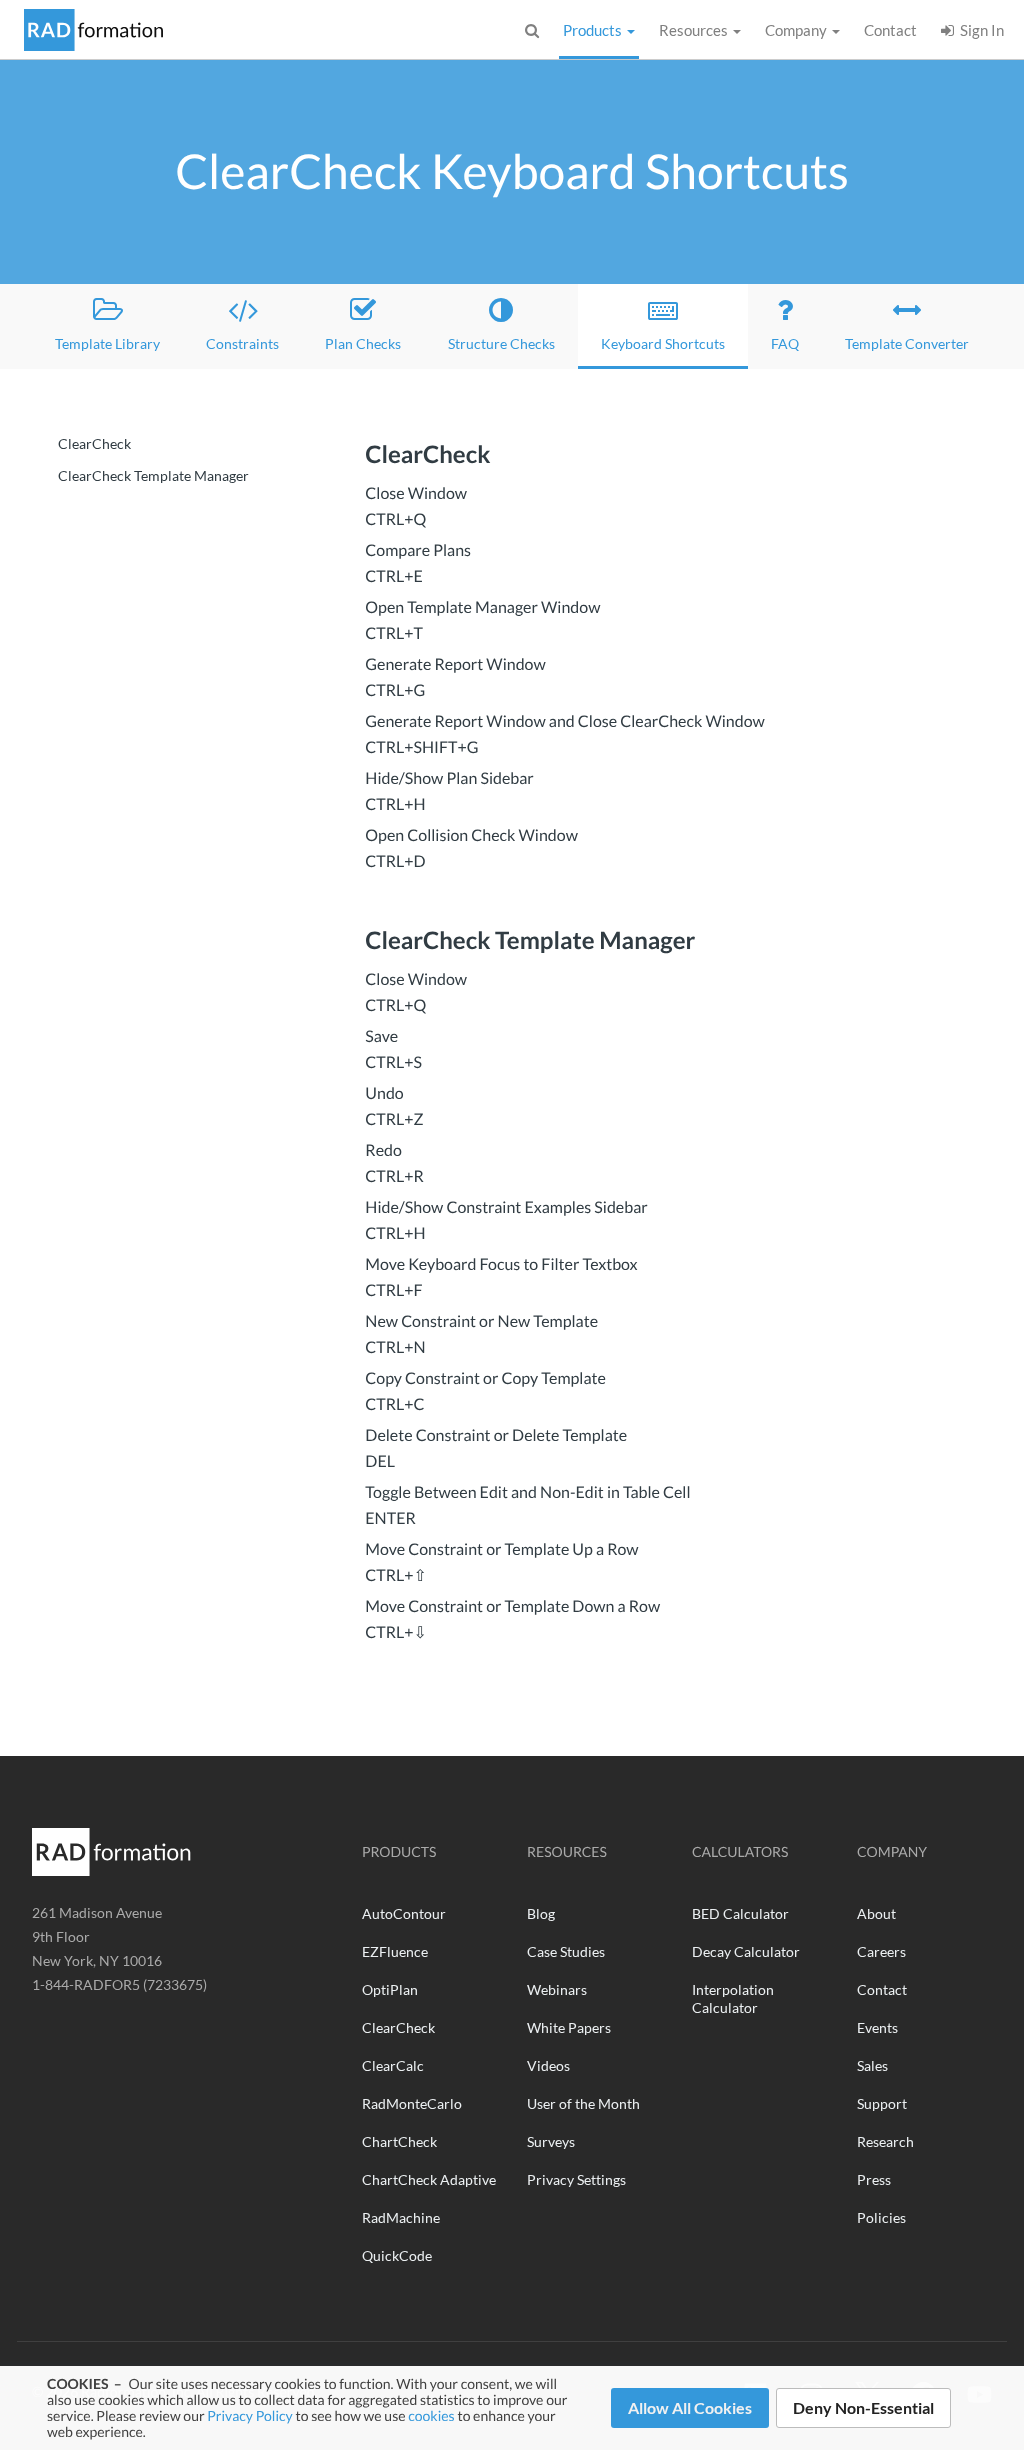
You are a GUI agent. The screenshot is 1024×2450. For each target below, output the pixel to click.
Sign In (979, 30)
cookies (431, 2415)
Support (882, 2103)
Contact (890, 30)
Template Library (107, 343)
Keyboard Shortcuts (674, 343)
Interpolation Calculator (733, 1998)
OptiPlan (390, 1989)
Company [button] (797, 30)
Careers (881, 1951)
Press (874, 2179)
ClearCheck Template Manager (153, 475)
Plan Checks (363, 343)
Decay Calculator (746, 1951)
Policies (881, 2217)
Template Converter (907, 343)
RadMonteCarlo (412, 2103)
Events (877, 2027)
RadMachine (401, 2217)
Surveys (551, 2141)
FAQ (785, 343)
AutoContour (404, 1913)
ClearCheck (94, 443)
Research (885, 2141)
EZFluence (395, 1951)
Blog (541, 1913)
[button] (532, 30)
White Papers (569, 2027)
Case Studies (566, 1951)
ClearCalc (393, 2065)
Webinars (557, 1989)
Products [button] (594, 30)
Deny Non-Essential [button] (863, 2407)
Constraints (242, 343)
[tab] (673, 507)
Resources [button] (695, 30)
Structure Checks (501, 343)
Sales (872, 2065)
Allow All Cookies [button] (690, 2407)
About (876, 1913)
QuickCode (397, 2255)
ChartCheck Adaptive (429, 2179)
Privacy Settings (576, 2179)
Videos (548, 2065)
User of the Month (583, 2103)
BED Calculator (740, 1913)
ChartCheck (399, 2141)
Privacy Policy (249, 2415)
